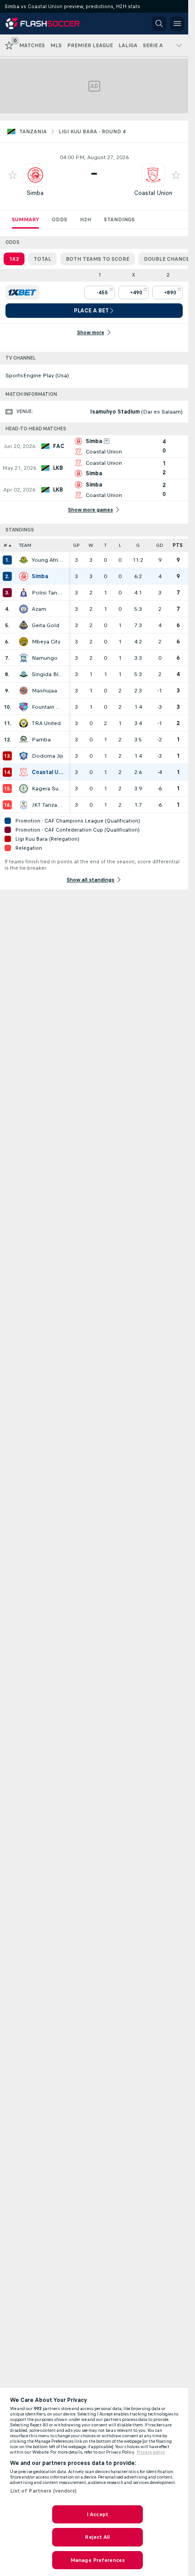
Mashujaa (44, 691)
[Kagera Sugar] (24, 789)
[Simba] (24, 576)
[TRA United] (24, 723)
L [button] (120, 545)
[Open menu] (177, 24)
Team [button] (25, 545)
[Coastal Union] (24, 772)
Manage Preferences (97, 2560)
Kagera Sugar (48, 789)
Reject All (97, 2537)
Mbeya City (46, 642)
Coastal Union (153, 193)
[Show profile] (35, 175)
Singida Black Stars (48, 674)
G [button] (138, 545)
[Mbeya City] (24, 642)
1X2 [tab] (14, 259)
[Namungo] (24, 658)
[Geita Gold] (24, 625)
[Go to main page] (46, 24)
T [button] (105, 545)
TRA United (46, 723)
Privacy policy (151, 2452)
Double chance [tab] (166, 259)
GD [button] (160, 545)
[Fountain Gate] (24, 707)
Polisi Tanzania (48, 593)
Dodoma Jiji (47, 756)
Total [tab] (42, 259)
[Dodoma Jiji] (24, 756)
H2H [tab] (85, 219)
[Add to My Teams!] (13, 175)
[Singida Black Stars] (24, 674)
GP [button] (76, 545)
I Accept (97, 2514)
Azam (39, 609)
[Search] (159, 24)
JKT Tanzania (48, 805)
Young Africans (48, 560)
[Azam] (24, 609)
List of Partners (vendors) (44, 2491)
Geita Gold (46, 625)
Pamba (41, 740)
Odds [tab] (59, 219)
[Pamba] (24, 740)
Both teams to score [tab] (97, 259)
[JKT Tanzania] (24, 805)
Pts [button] (178, 545)
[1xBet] (22, 292)
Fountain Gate (48, 707)
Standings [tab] (119, 219)
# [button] (5, 545)
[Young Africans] (24, 560)
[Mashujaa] (24, 691)
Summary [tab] (25, 219)
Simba (35, 193)
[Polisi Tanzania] (24, 593)
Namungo (45, 658)
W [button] (91, 545)
